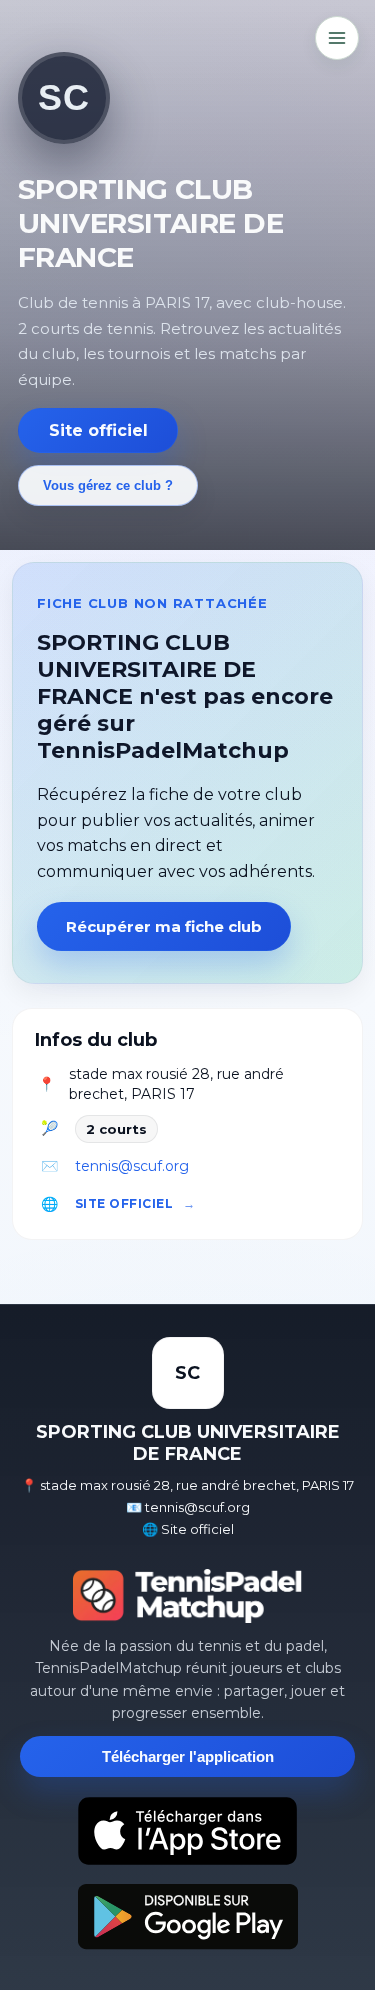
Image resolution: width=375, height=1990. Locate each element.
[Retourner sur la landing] (188, 1596)
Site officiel (98, 430)
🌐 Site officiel (188, 1529)
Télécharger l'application (188, 1756)
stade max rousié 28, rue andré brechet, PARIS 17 (176, 1084)
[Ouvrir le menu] (337, 38)
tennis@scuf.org (132, 1166)
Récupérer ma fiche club (164, 926)
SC (63, 97)
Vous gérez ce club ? (108, 485)
